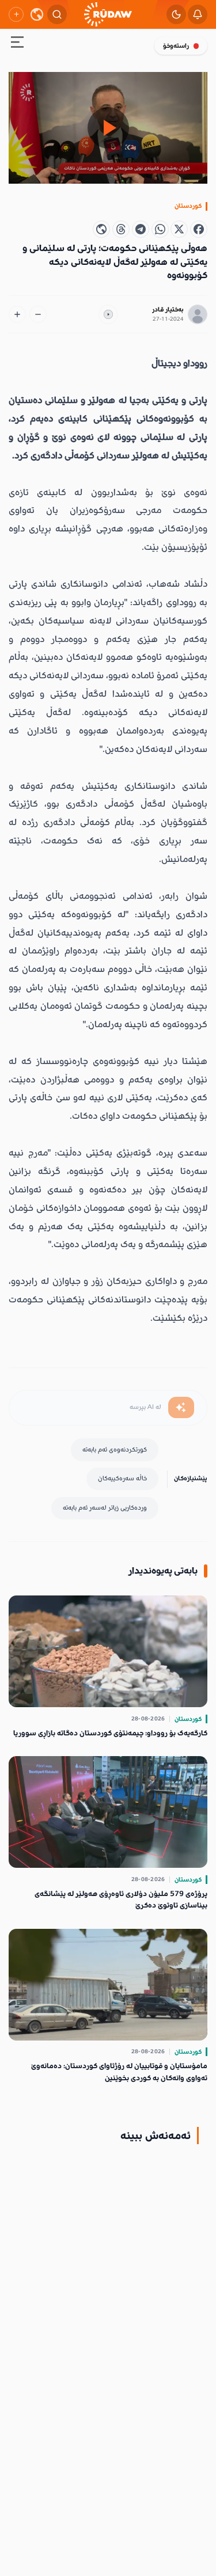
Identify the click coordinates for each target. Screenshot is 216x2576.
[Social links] (16, 14)
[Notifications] (198, 14)
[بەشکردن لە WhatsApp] (160, 229)
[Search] (57, 14)
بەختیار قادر (168, 309)
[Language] (37, 14)
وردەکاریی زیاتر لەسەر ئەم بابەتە (105, 1508)
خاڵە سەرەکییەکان (122, 1478)
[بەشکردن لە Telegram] (141, 229)
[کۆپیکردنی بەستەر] (101, 229)
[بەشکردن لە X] (179, 229)
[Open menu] (17, 44)
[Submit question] (181, 1408)
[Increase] (17, 314)
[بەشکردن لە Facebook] (199, 229)
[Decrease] (38, 314)
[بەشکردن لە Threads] (121, 229)
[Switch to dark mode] (176, 14)
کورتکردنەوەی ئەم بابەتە (115, 1450)
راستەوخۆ (176, 46)
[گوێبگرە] (108, 314)
